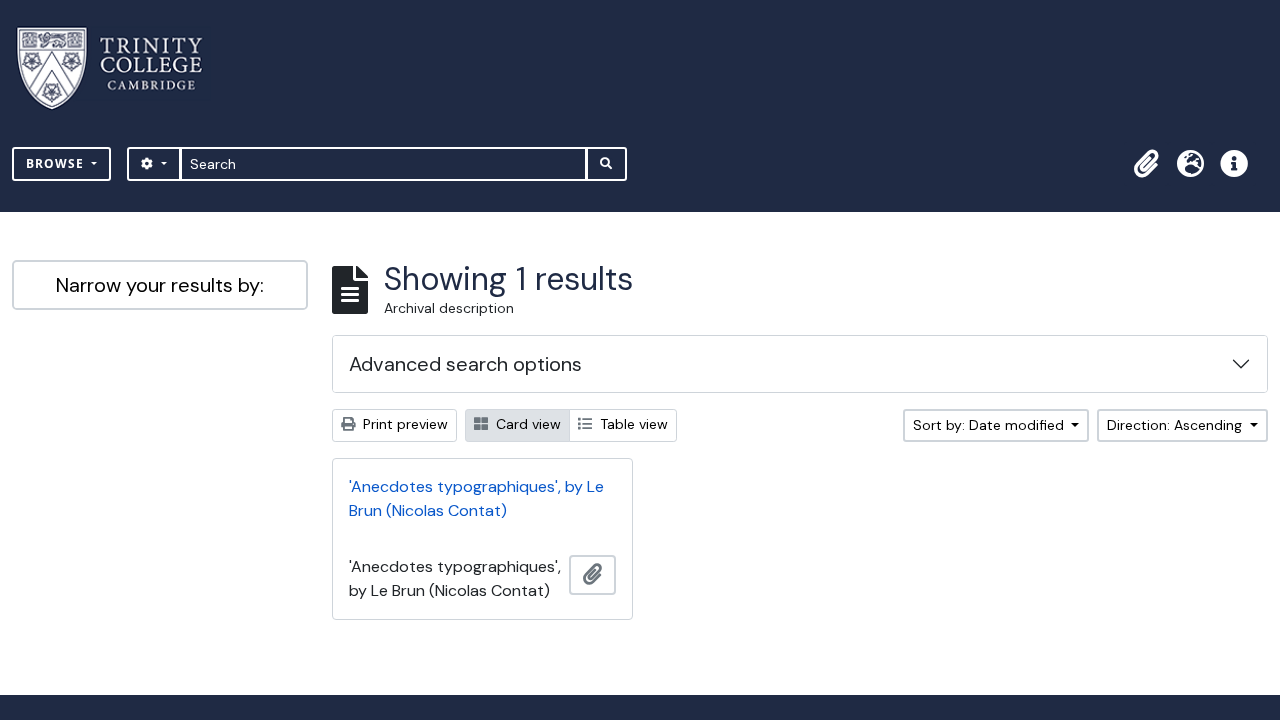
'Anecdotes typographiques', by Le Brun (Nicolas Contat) (476, 498)
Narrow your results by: (160, 285)
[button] (1146, 164)
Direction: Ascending (1176, 425)
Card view (526, 424)
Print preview (403, 424)
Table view (632, 424)
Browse (57, 163)
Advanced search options (465, 364)
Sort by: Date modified (990, 425)
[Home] (121, 68)
